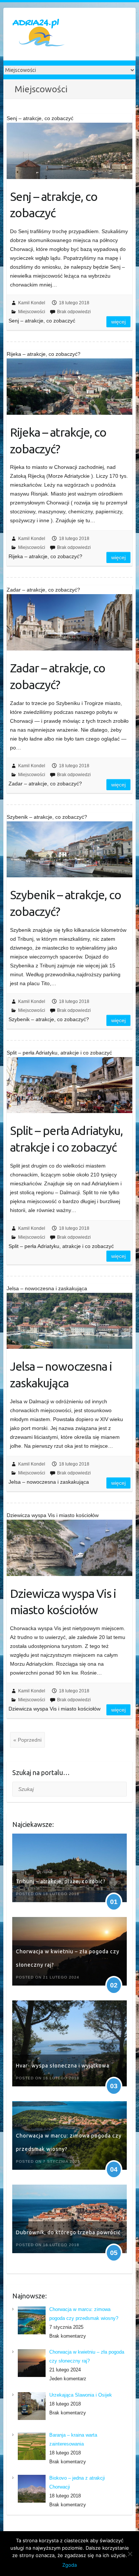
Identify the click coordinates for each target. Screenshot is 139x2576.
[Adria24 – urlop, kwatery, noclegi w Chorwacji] (39, 34)
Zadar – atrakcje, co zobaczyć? (58, 676)
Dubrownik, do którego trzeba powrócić (68, 2232)
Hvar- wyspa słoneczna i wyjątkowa (63, 2066)
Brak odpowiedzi (74, 312)
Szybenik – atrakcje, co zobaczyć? (66, 903)
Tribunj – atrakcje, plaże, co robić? (61, 1881)
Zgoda (69, 2565)
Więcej (118, 322)
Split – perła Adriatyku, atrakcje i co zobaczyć (66, 1139)
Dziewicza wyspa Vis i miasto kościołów (63, 1602)
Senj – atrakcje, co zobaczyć (54, 205)
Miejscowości (32, 312)
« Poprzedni (27, 1740)
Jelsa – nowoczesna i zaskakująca (61, 1375)
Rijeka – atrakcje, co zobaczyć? (58, 441)
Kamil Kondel (32, 303)
